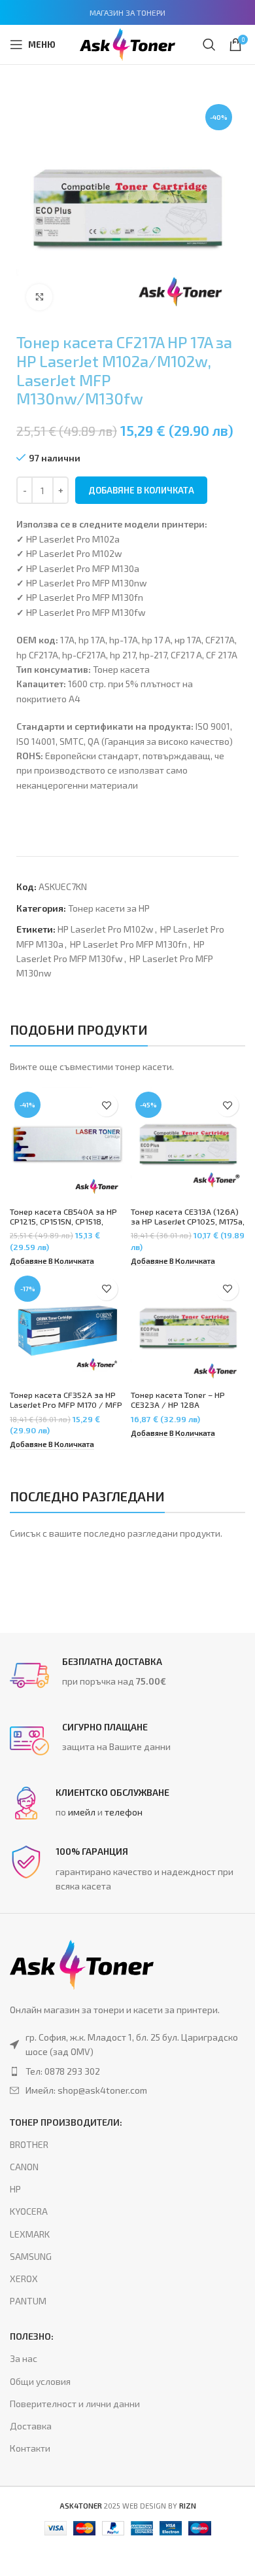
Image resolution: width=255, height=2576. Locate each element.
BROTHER (29, 2144)
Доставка (31, 2426)
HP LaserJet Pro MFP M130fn (128, 944)
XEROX (24, 2279)
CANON (24, 2167)
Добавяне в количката (141, 490)
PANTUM (28, 2301)
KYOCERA (29, 2211)
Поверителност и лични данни (75, 2404)
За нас (24, 2358)
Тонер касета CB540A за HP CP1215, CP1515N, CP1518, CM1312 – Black (63, 1221)
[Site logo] (127, 43)
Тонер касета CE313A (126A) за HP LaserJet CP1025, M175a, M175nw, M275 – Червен (188, 1221)
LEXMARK (30, 2234)
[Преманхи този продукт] (127, 2071)
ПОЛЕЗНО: (32, 2336)
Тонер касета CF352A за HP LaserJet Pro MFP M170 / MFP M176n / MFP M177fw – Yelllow (66, 1409)
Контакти (30, 2448)
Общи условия (40, 2381)
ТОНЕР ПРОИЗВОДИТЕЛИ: (66, 2122)
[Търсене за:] (209, 45)
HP (15, 2189)
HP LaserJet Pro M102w (106, 929)
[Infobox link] (127, 1675)
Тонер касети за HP (109, 908)
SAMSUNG (31, 2256)
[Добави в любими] (106, 1105)
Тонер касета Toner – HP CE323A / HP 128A (178, 1400)
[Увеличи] (39, 297)
